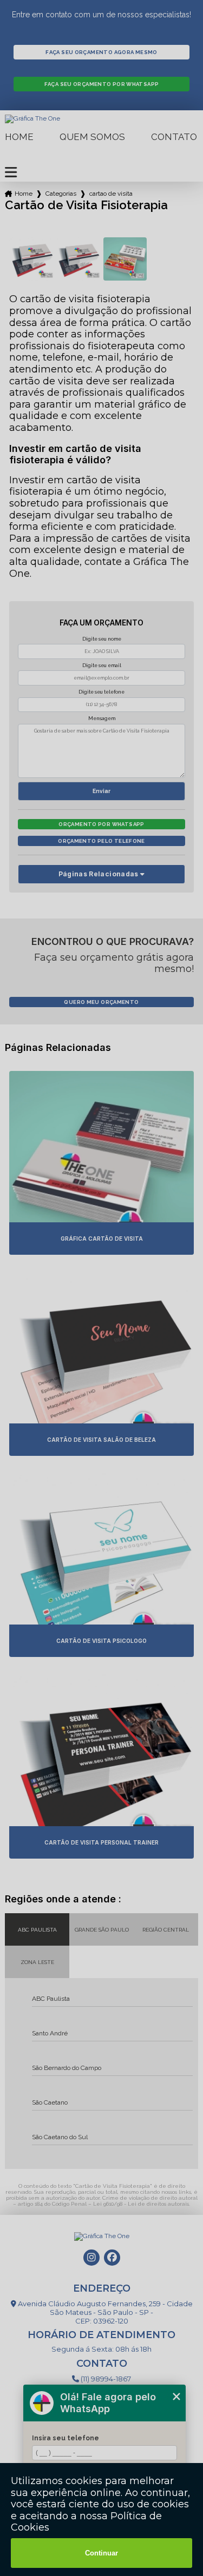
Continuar (101, 2553)
